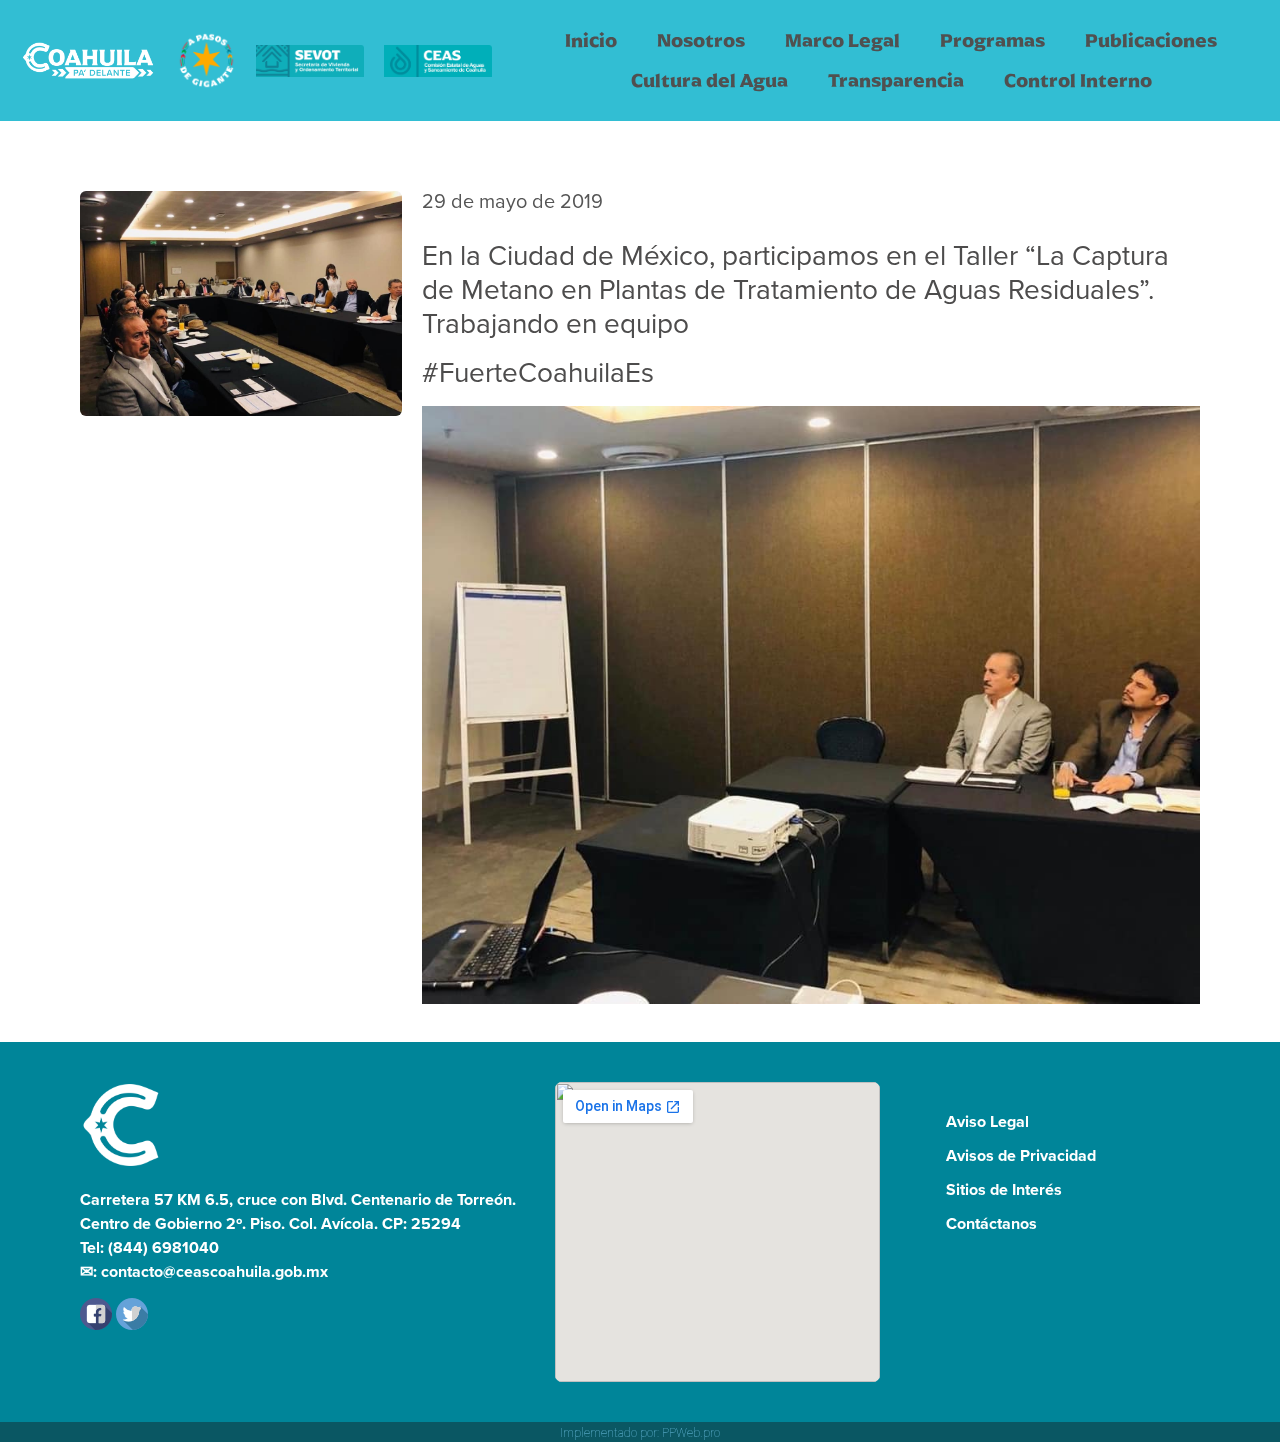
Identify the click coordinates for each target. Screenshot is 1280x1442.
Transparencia (896, 80)
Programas (992, 40)
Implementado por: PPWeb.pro (640, 1433)
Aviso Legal (987, 1121)
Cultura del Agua (709, 80)
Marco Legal (842, 40)
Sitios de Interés (1004, 1189)
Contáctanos (991, 1223)
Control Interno (1078, 80)
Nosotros (701, 40)
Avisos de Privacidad (1021, 1155)
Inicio (591, 40)
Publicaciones (1151, 40)
